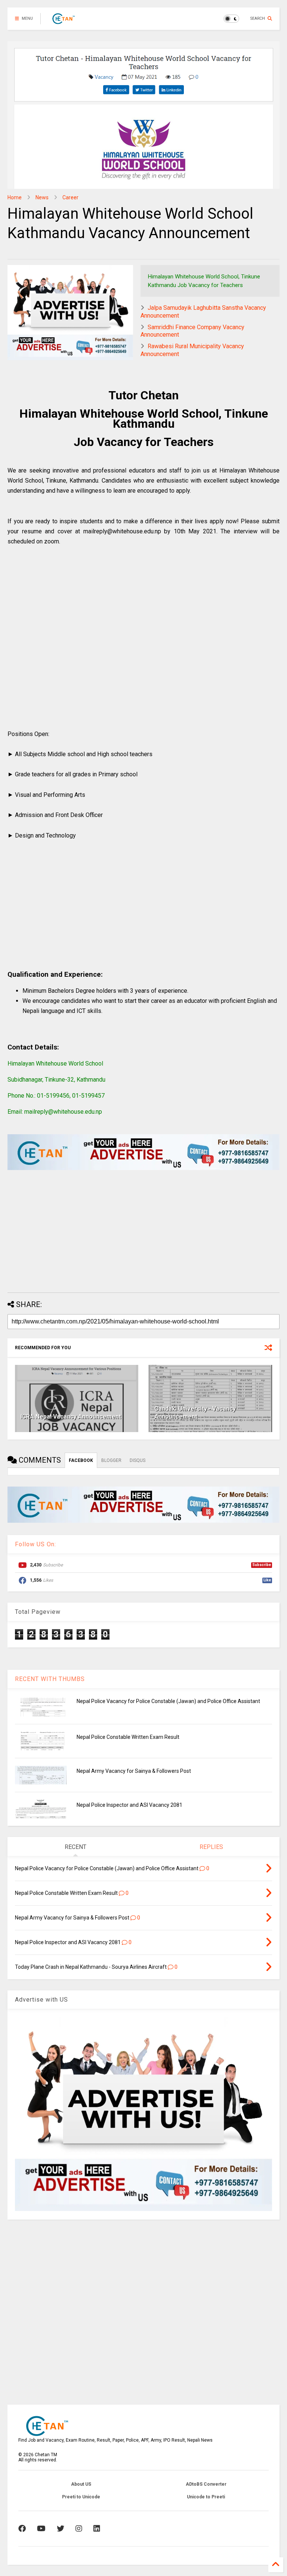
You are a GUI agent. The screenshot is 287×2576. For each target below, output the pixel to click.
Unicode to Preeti (206, 2497)
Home (15, 197)
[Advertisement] (143, 646)
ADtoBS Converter (206, 2484)
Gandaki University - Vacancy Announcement (195, 1413)
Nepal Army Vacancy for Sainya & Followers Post (134, 1771)
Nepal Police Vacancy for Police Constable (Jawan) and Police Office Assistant (168, 1701)
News (42, 197)
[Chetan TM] (63, 21)
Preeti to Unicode (81, 2497)
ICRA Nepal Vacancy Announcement (71, 1417)
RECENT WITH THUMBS (50, 1679)
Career (70, 197)
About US (81, 2484)
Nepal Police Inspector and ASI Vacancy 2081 (129, 1805)
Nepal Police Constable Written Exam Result (128, 1737)
